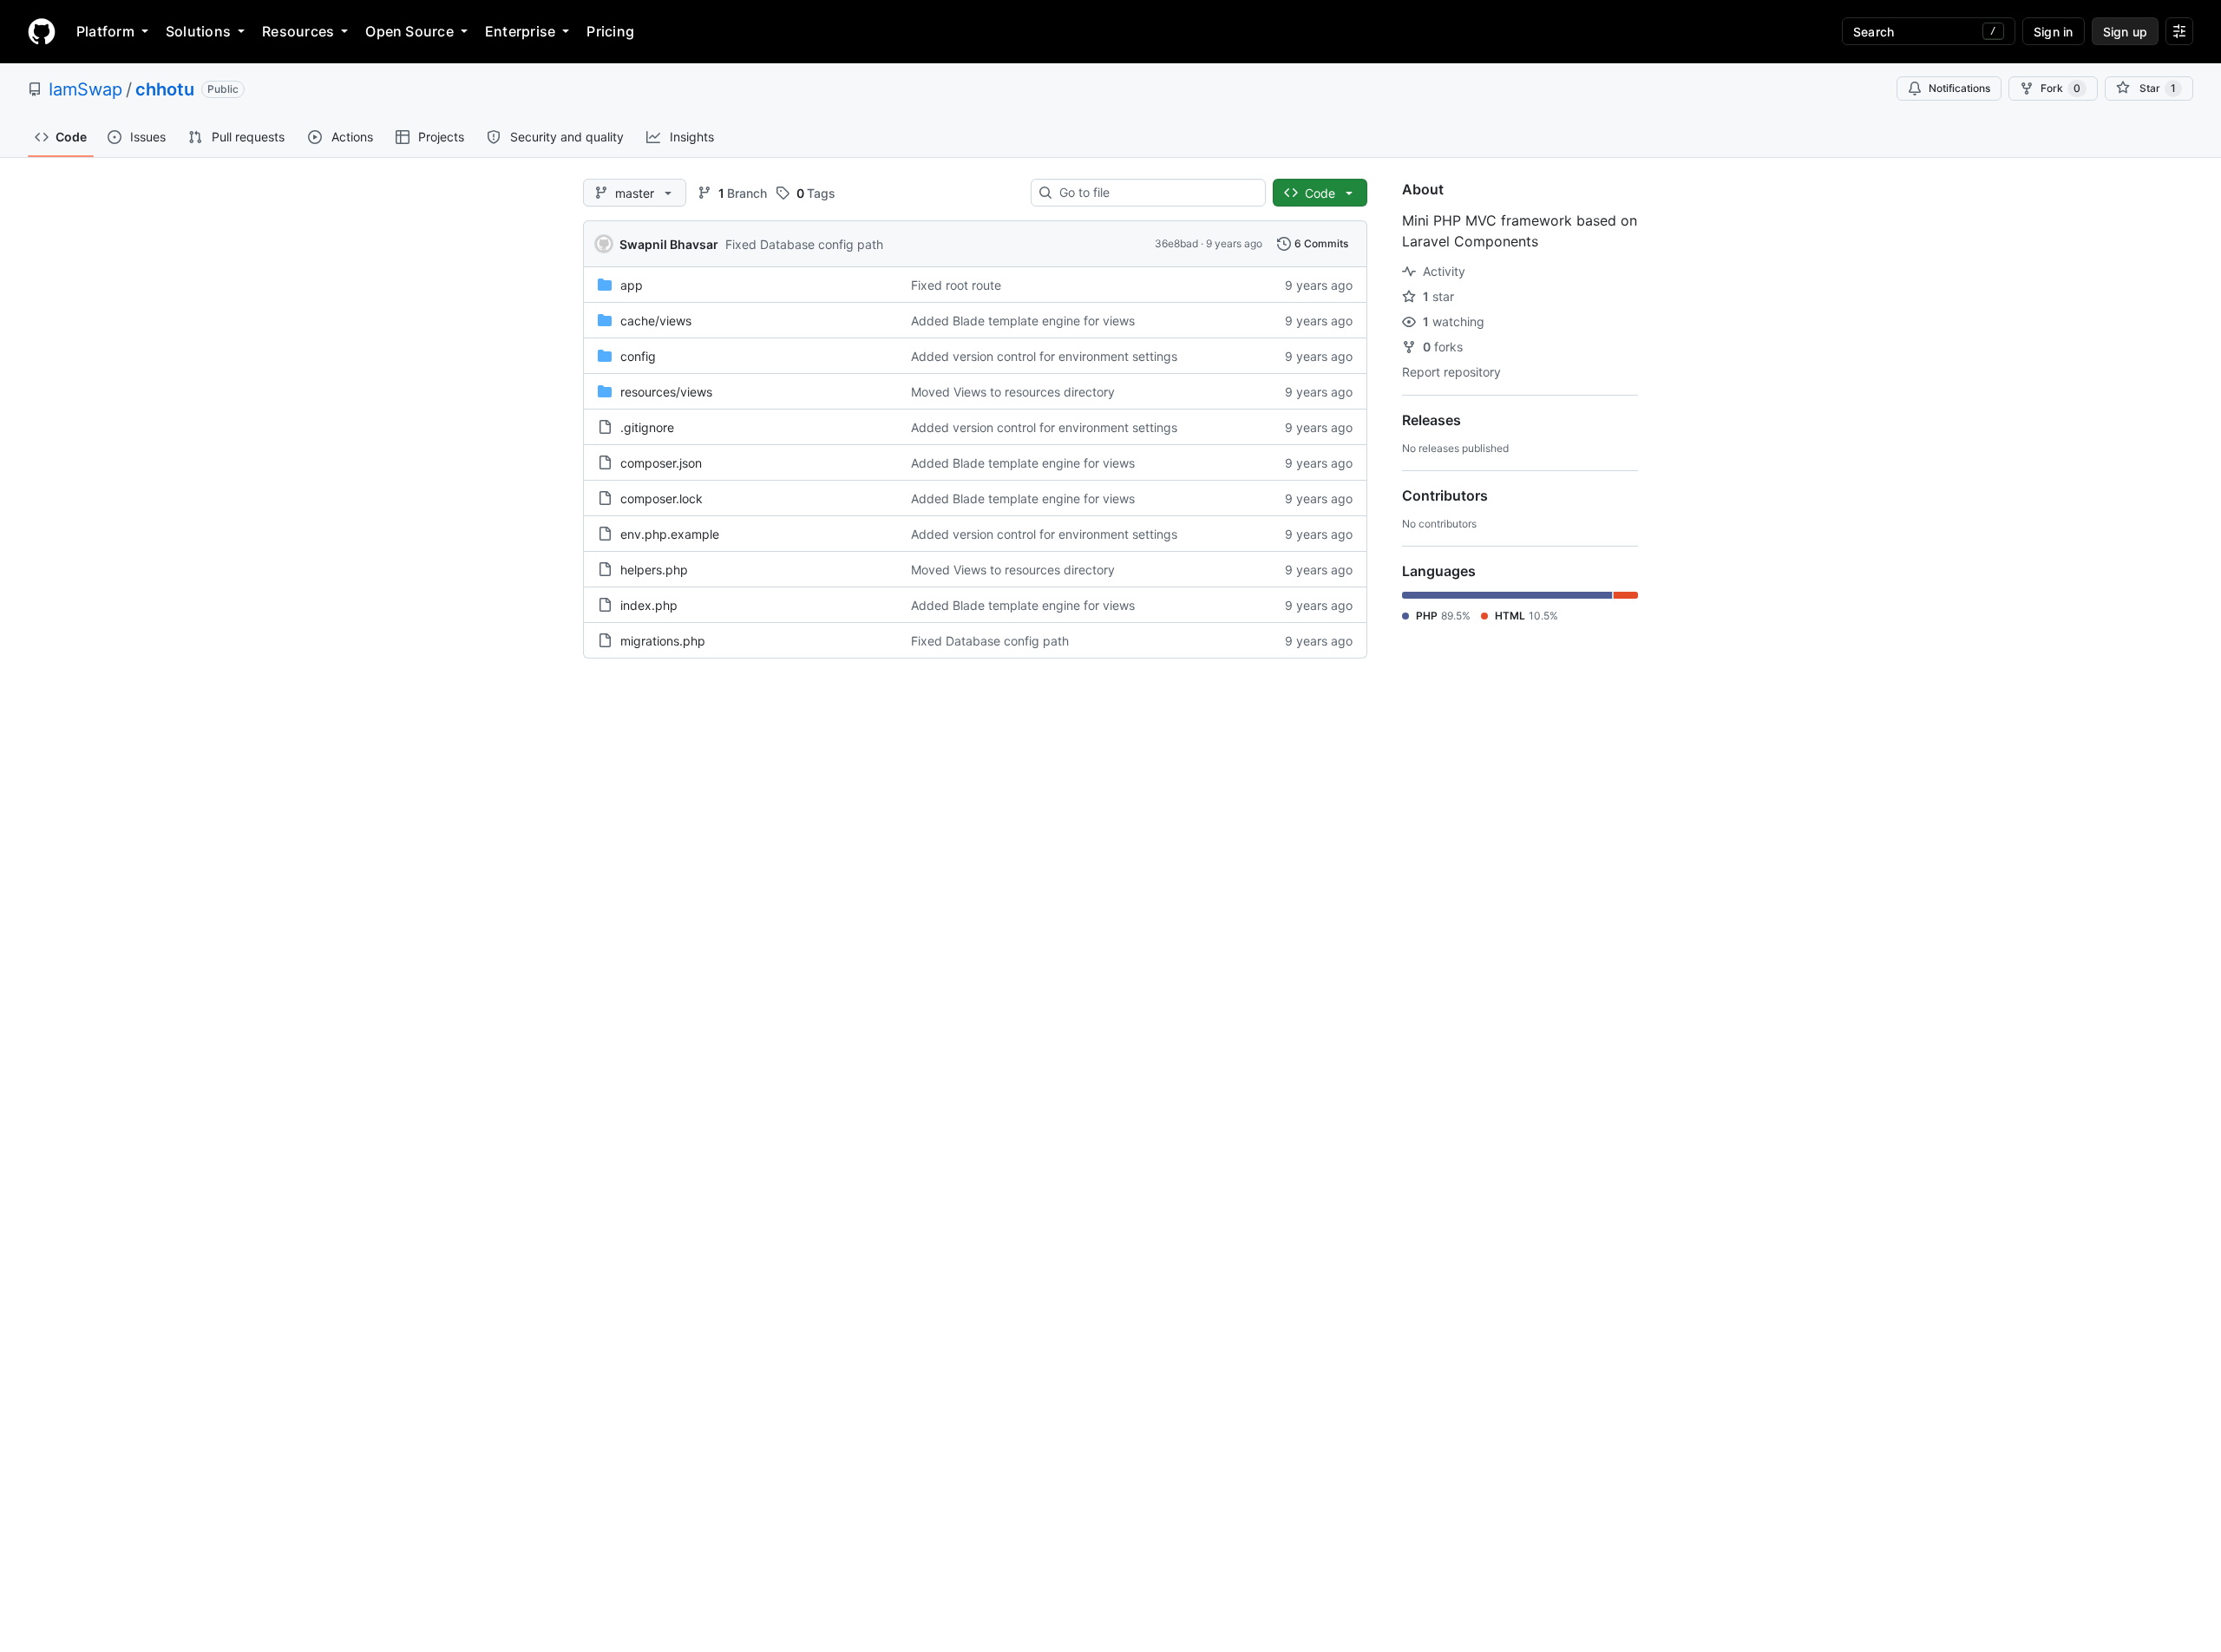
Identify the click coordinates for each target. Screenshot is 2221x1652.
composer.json (661, 463)
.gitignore (647, 427)
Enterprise (520, 31)
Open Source (409, 31)
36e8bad (1176, 243)
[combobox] (1155, 193)
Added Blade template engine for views (1023, 321)
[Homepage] (42, 31)
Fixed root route (956, 285)
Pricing (610, 31)
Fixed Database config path (804, 244)
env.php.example (670, 534)
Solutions (198, 31)
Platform (105, 31)
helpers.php (654, 570)
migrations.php (663, 641)
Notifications (1959, 88)
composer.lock (662, 498)
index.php (649, 605)
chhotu (165, 89)
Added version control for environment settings (1044, 356)
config (638, 356)
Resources (298, 31)
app (632, 285)
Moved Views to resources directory (1013, 392)
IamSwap (85, 89)
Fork (2060, 88)
